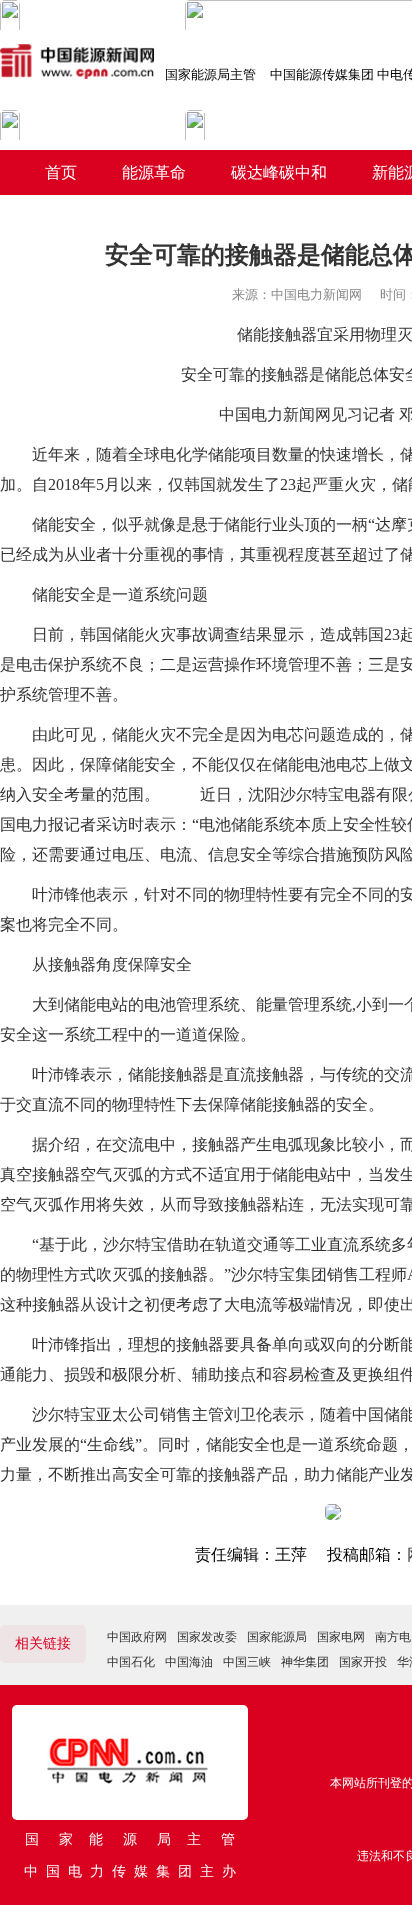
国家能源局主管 (210, 74)
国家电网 (341, 1637)
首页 (61, 172)
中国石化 (131, 1662)
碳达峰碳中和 (279, 172)
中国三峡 (247, 1662)
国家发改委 (207, 1637)
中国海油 (189, 1662)
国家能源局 (277, 1637)
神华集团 (305, 1662)
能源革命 (154, 172)
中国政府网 (137, 1637)
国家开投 (363, 1662)
